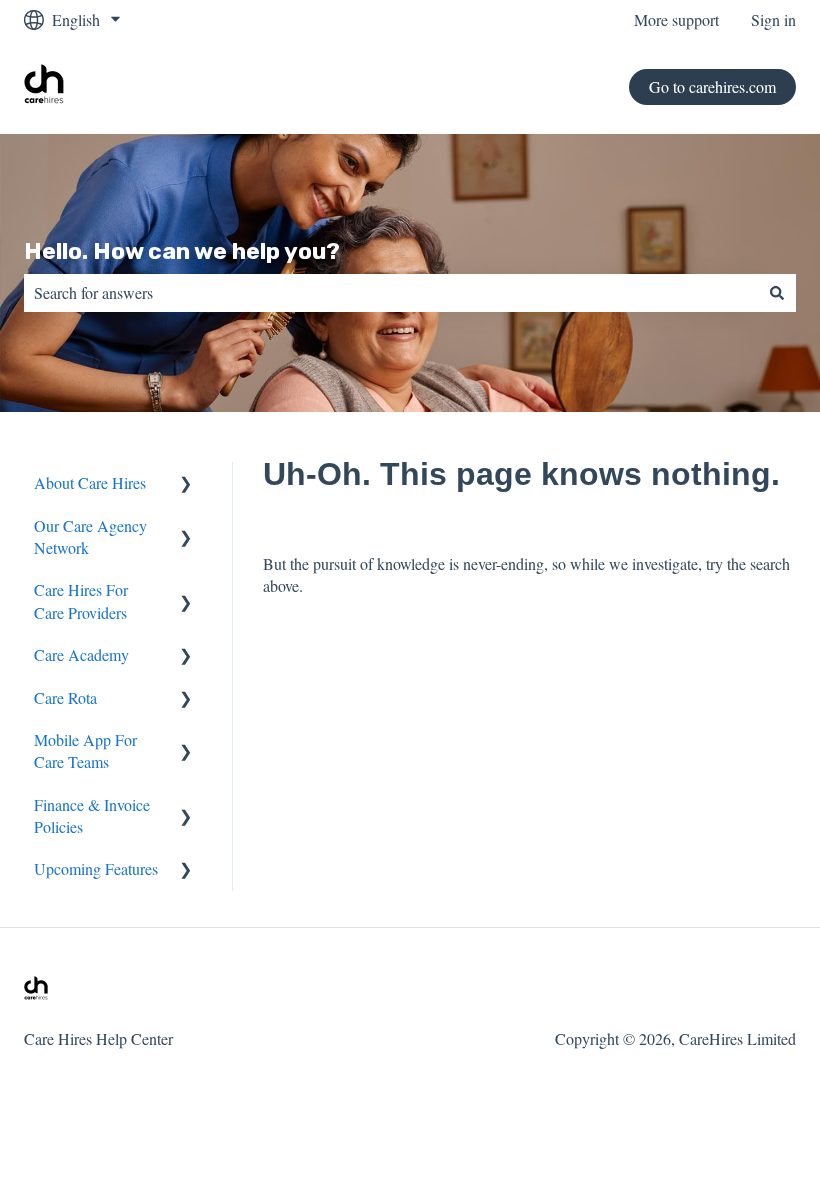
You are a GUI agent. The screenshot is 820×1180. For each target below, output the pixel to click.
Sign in (773, 19)
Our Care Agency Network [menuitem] (90, 536)
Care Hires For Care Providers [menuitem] (81, 600)
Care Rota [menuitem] (65, 697)
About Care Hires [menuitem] (90, 482)
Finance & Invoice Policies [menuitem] (92, 815)
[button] (186, 484)
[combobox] (391, 293)
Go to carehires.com (712, 86)
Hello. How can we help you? (182, 251)
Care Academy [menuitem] (81, 654)
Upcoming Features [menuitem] (96, 868)
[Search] (777, 293)
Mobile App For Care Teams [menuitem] (85, 750)
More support (676, 19)
